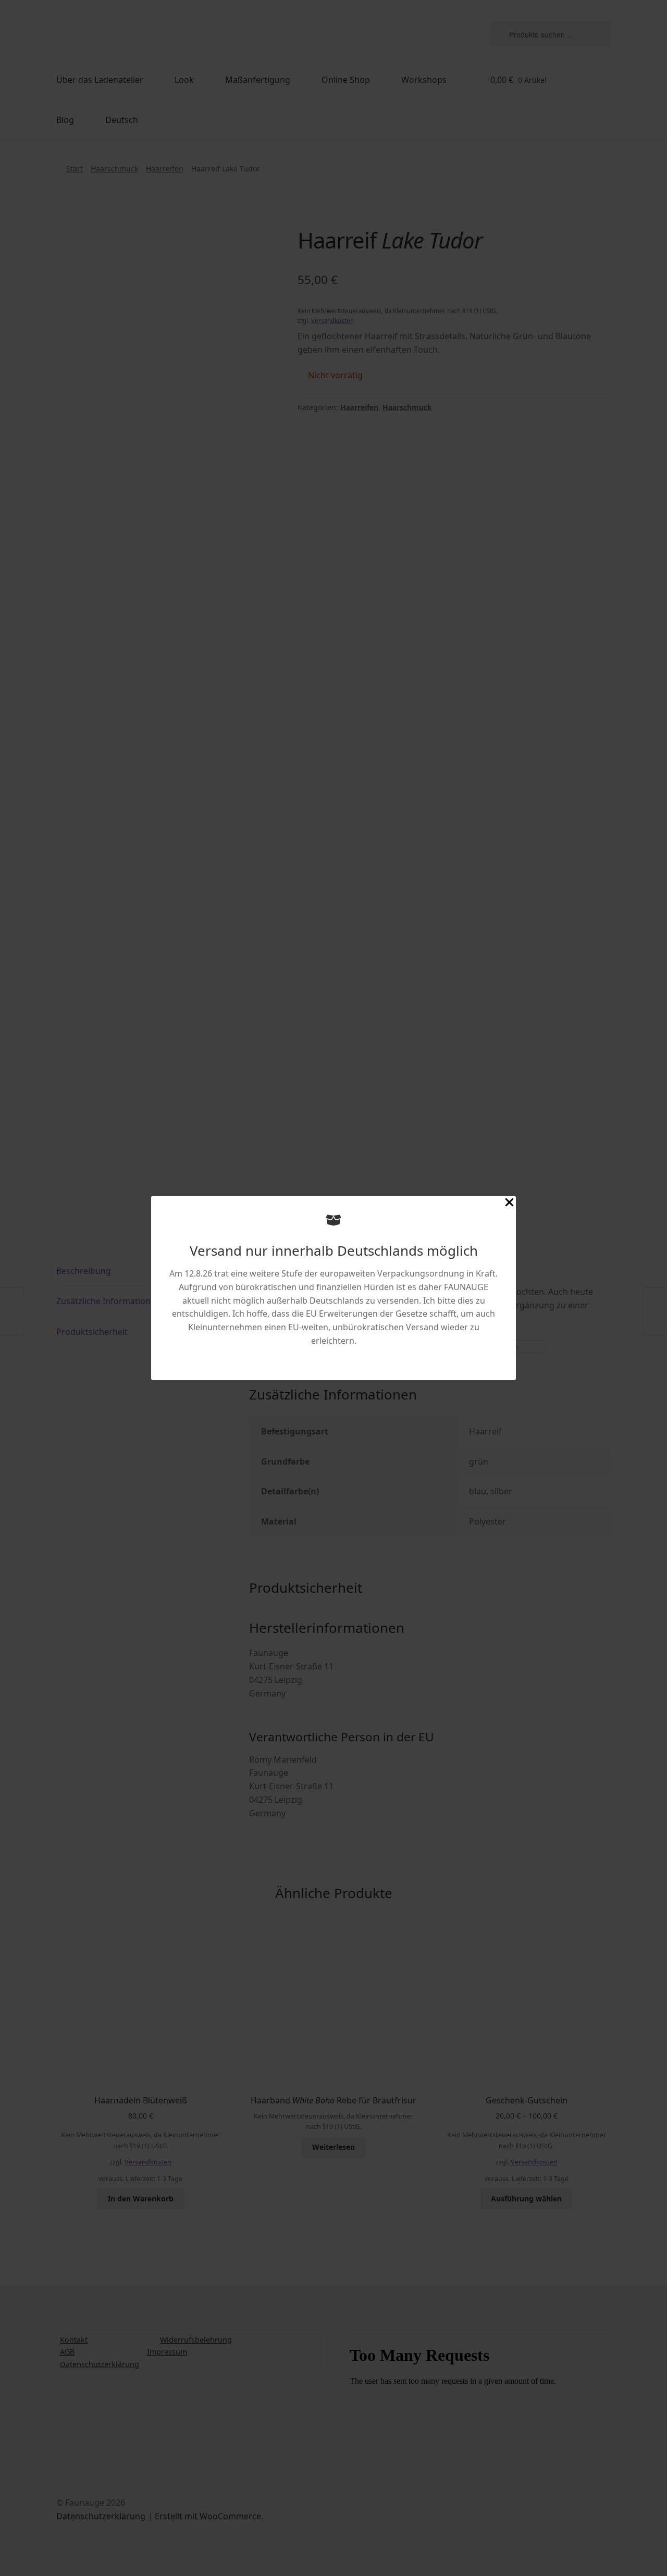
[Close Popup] (509, 1204)
